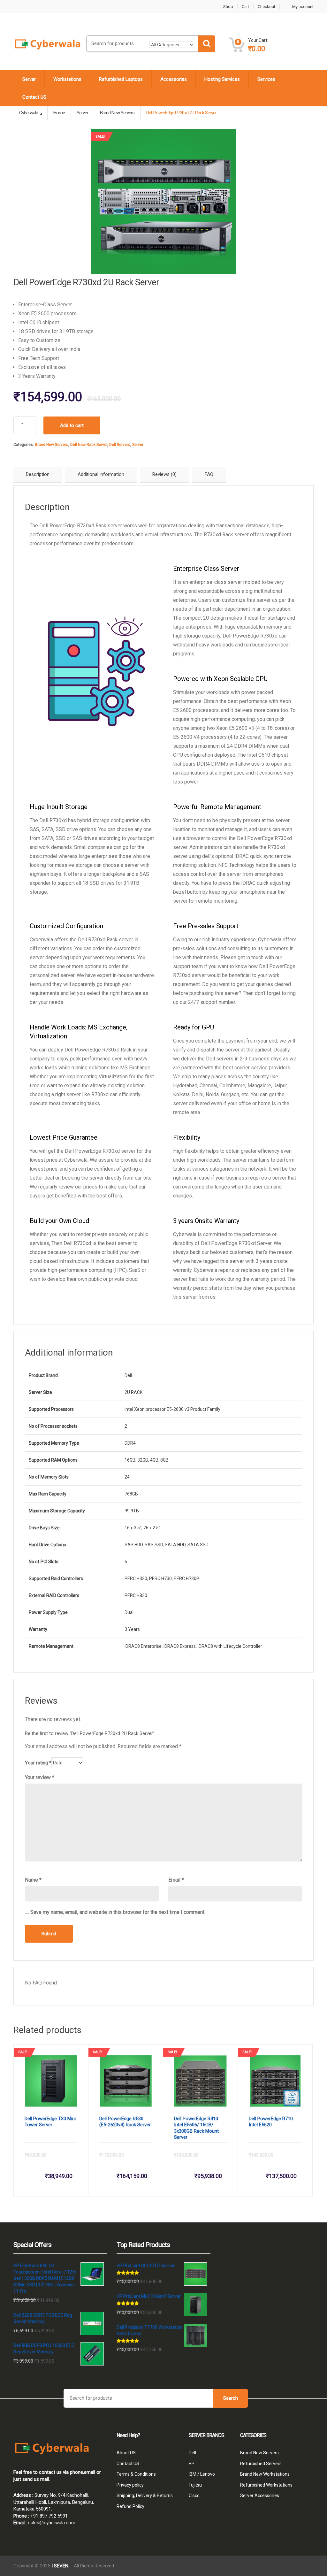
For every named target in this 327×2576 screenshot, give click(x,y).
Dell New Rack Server (89, 445)
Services (266, 79)
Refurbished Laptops (121, 79)
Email (176, 1880)
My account (303, 7)
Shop (228, 7)
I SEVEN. (60, 2566)
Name (33, 1880)
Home (59, 113)
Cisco (194, 2496)
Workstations (67, 79)
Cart (245, 7)
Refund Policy (130, 2506)
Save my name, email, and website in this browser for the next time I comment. (118, 1912)
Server (29, 79)
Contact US (34, 97)
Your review (40, 1777)
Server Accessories (260, 2496)
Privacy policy (130, 2485)
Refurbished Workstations (266, 2485)
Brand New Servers (52, 445)
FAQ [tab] (209, 474)
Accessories (174, 79)
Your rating (38, 1763)
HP (192, 2464)
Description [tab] (38, 474)
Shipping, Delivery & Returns (145, 2496)
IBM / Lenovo (202, 2474)
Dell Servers (120, 445)
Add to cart (72, 425)
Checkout (266, 7)
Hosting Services (222, 79)
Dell (192, 2453)
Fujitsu (195, 2485)
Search (231, 2398)
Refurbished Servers (261, 2464)
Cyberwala (29, 113)
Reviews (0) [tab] (164, 474)
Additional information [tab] (101, 474)
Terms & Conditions (136, 2474)
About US (126, 2453)
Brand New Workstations (265, 2474)
